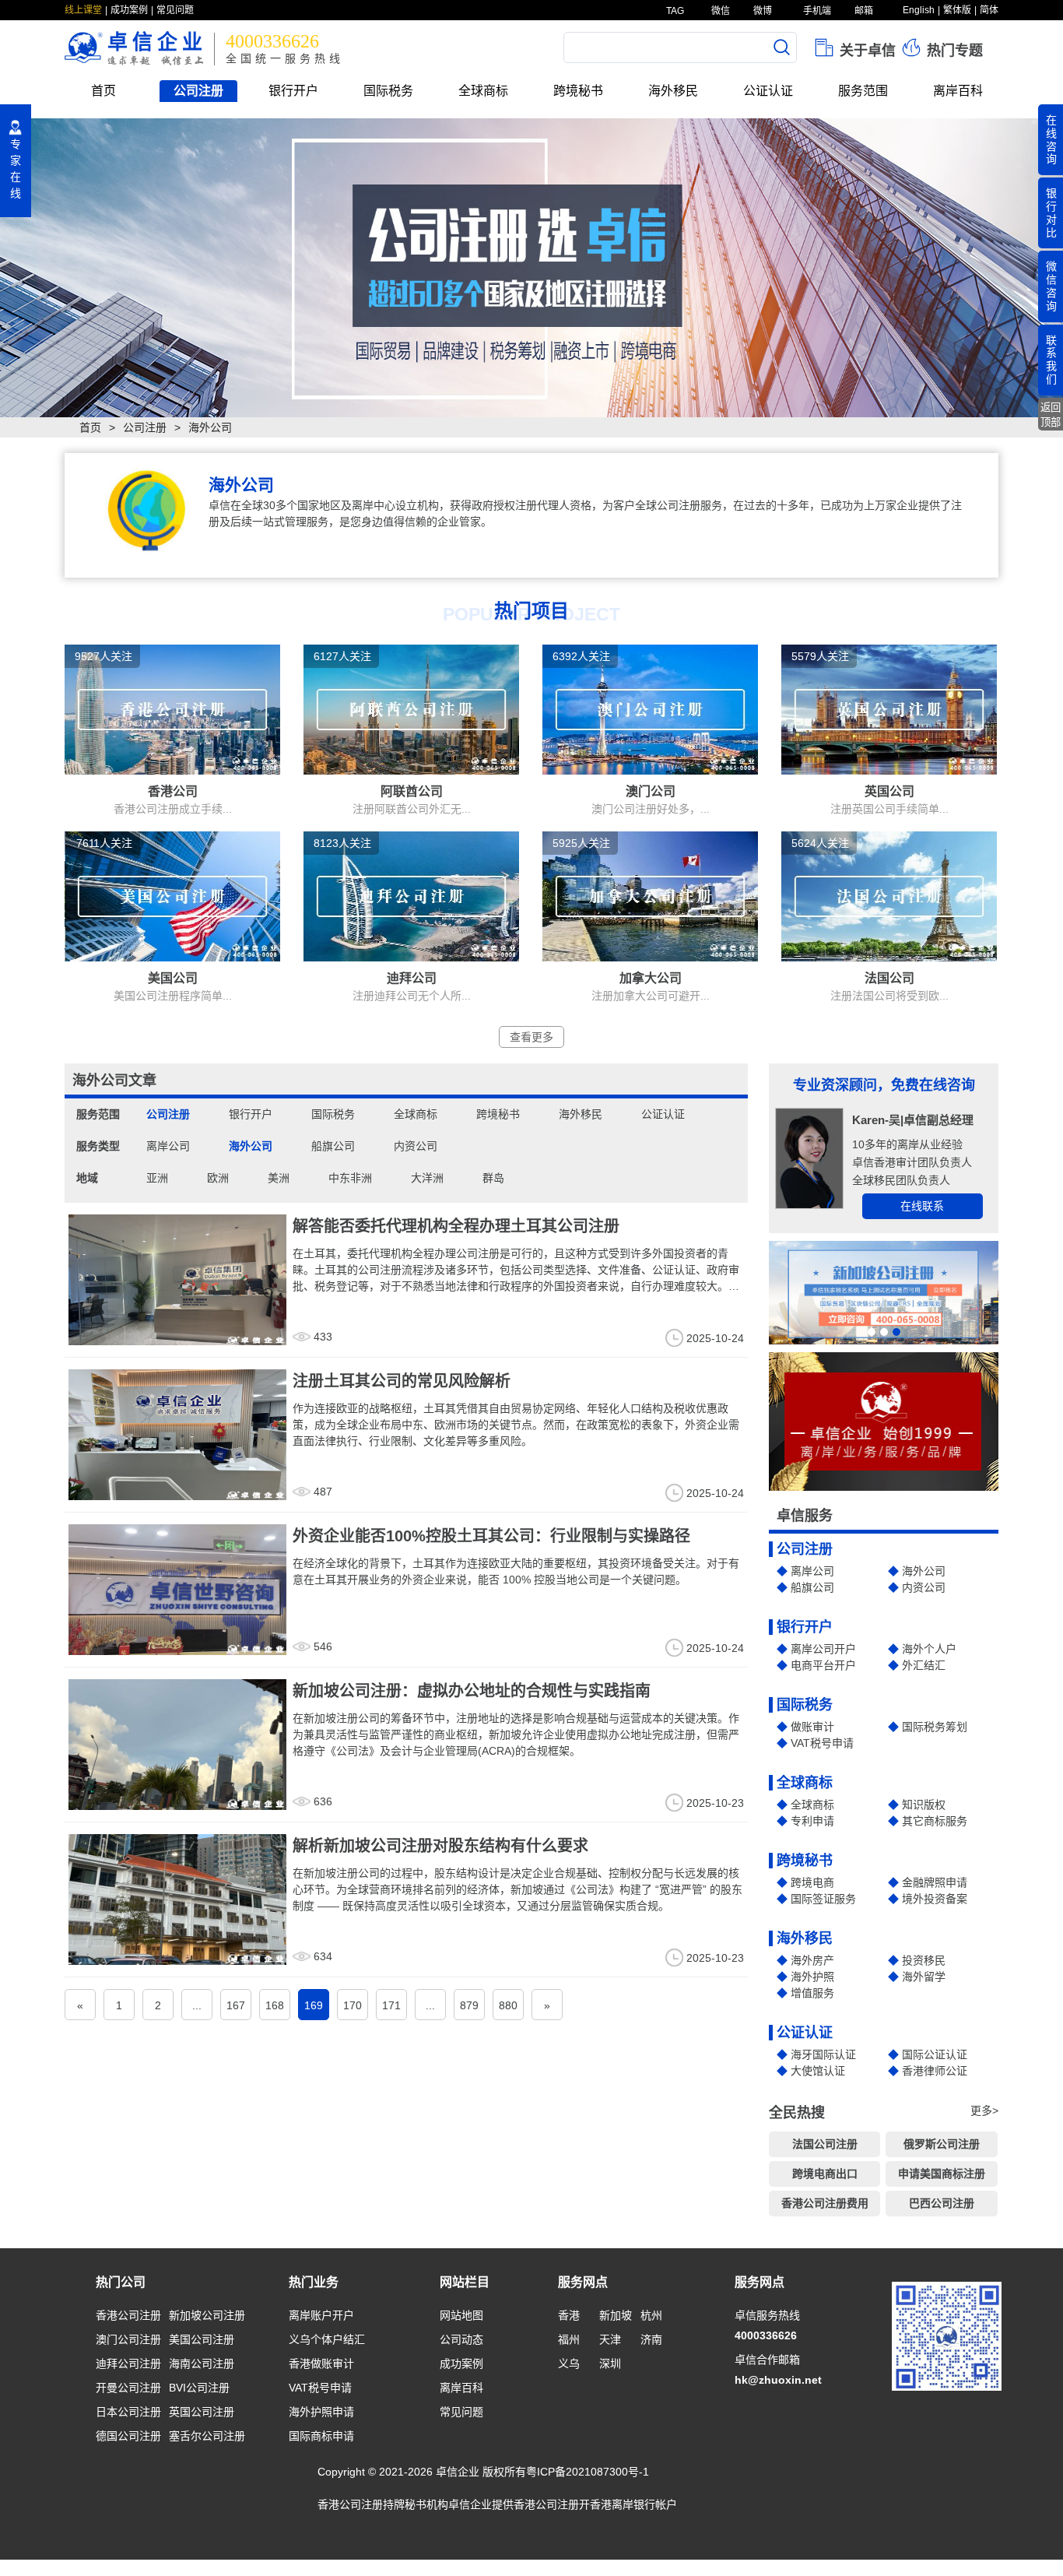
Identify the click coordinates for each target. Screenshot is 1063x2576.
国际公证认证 (935, 2054)
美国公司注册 (202, 2339)
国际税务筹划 (935, 1727)
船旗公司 (333, 1146)
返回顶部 (1051, 415)
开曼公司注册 (128, 2388)
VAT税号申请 (822, 1743)
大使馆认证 (818, 2071)
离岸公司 (168, 1146)
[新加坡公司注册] (884, 1293)
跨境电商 (812, 1882)
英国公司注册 (202, 2412)
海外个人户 (929, 1649)
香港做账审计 (321, 2363)
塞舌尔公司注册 (207, 2436)
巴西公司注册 (942, 2203)
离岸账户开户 (321, 2315)
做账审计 (812, 1727)
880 (508, 2005)
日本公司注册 (128, 2412)
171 (391, 2005)
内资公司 (416, 1146)
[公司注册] (531, 268)
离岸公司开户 (823, 1649)
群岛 (493, 1178)
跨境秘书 (578, 91)
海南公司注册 (202, 2363)
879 (469, 2005)
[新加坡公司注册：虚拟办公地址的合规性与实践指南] (177, 1744)
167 (236, 2005)
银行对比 (1051, 213)
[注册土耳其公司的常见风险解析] (177, 1434)
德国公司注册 (128, 2436)
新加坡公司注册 (207, 2315)
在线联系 (922, 1206)
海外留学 (924, 1977)
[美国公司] (172, 895)
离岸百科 (958, 91)
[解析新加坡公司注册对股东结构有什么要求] (177, 1899)
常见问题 (175, 10)
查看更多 (531, 1037)
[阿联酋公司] (411, 708)
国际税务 (388, 91)
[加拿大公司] (650, 895)
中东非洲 (350, 1178)
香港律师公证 (935, 2071)
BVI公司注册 (199, 2388)
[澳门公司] (650, 708)
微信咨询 (1051, 286)
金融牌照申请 (935, 1882)
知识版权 (924, 1805)
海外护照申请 (321, 2412)
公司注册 (198, 91)
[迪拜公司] (411, 895)
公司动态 (461, 2339)
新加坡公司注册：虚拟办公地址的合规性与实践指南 (472, 1691)
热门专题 (953, 51)
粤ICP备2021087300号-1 (588, 2472)
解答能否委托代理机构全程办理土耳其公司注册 (456, 1226)
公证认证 (768, 91)
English (919, 10)
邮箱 (863, 11)
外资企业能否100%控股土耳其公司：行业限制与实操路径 (491, 1536)
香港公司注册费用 (825, 2203)
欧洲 (218, 1178)
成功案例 (129, 10)
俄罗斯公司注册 (942, 2144)
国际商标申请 (321, 2436)
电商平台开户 (823, 1665)
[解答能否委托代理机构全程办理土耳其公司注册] (177, 1279)
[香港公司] (172, 708)
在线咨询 (1051, 139)
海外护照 (812, 1977)
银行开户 (293, 91)
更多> (984, 2110)
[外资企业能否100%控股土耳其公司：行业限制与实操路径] (177, 1589)
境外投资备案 (935, 1899)
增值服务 (812, 1993)
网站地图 (461, 2315)
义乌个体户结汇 (327, 2339)
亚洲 (157, 1178)
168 (275, 2005)
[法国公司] (889, 895)
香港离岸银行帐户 (633, 2504)
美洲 (279, 1178)
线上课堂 (83, 10)
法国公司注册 (825, 2144)
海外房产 (812, 1960)
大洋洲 (427, 1178)
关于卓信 (866, 51)
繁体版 (957, 10)
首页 (103, 91)
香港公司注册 (128, 2315)
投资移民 (924, 1960)
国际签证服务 (823, 1899)
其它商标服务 (935, 1821)
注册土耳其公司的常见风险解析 (402, 1381)
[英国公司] (889, 708)
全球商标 (483, 91)
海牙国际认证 (823, 2054)
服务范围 (863, 91)
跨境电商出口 (825, 2174)
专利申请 (812, 1821)
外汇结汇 (924, 1665)
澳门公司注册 (128, 2339)
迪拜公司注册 (128, 2363)
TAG (674, 11)
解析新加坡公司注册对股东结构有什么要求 (440, 1846)
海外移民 (673, 91)
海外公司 (251, 1146)
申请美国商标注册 (942, 2174)
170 (353, 2005)
